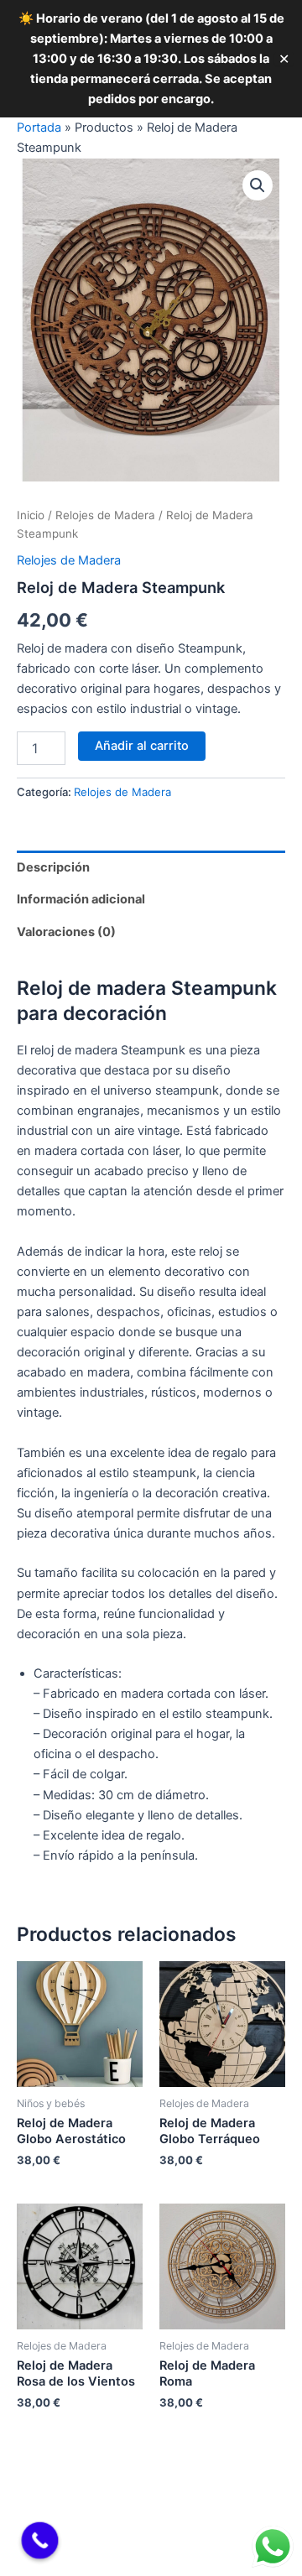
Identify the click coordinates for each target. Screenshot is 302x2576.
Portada (39, 127)
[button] (258, 185)
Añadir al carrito (142, 746)
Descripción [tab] (53, 867)
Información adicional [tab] (81, 899)
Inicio (31, 515)
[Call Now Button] (40, 2541)
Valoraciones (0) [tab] (66, 932)
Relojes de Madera (105, 515)
